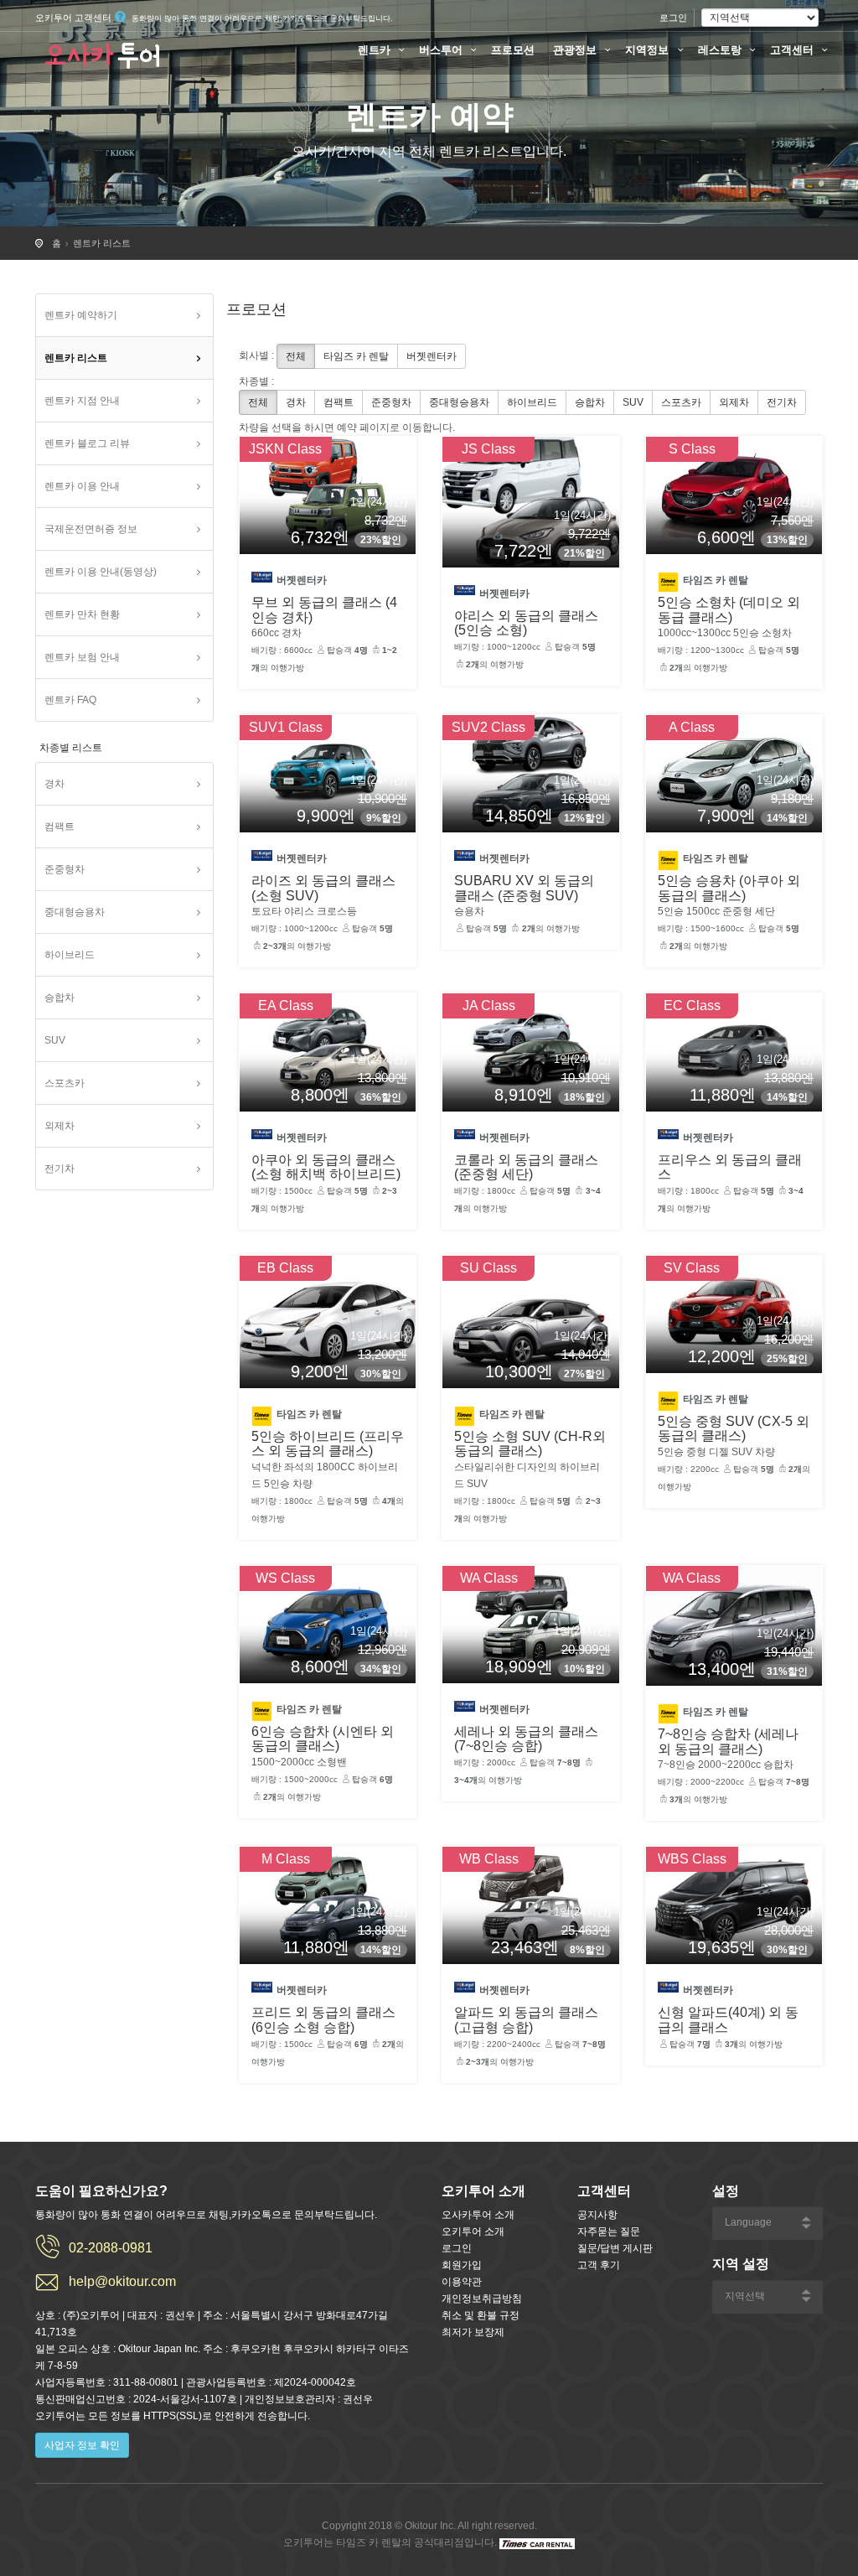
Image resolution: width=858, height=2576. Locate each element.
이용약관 (462, 2282)
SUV (55, 1040)
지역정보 (649, 50)
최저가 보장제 (473, 2332)
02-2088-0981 (111, 2248)
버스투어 (442, 50)
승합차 (59, 998)
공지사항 (597, 2215)
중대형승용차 (75, 912)
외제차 (59, 1126)
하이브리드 (70, 955)
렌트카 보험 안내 (82, 657)
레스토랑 (721, 50)
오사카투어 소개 (478, 2215)
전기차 (59, 1169)
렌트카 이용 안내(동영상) (101, 572)
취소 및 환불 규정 (481, 2315)
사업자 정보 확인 (82, 2445)
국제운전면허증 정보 (91, 529)
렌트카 (376, 50)
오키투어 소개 (473, 2231)
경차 (54, 784)
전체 (296, 356)
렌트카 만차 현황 (82, 614)
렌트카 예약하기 (81, 315)
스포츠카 (65, 1083)
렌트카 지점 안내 (82, 401)
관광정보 (576, 50)
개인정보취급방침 (482, 2299)
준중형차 (65, 869)
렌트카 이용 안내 (82, 486)
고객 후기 (599, 2265)
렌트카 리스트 (102, 243)
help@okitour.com (122, 2281)
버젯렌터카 (432, 356)
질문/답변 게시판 (615, 2248)
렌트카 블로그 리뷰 (87, 443)
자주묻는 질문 (609, 2231)
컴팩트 (59, 827)
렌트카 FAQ (70, 700)
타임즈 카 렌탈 (356, 356)
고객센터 (793, 50)
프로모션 (513, 50)
